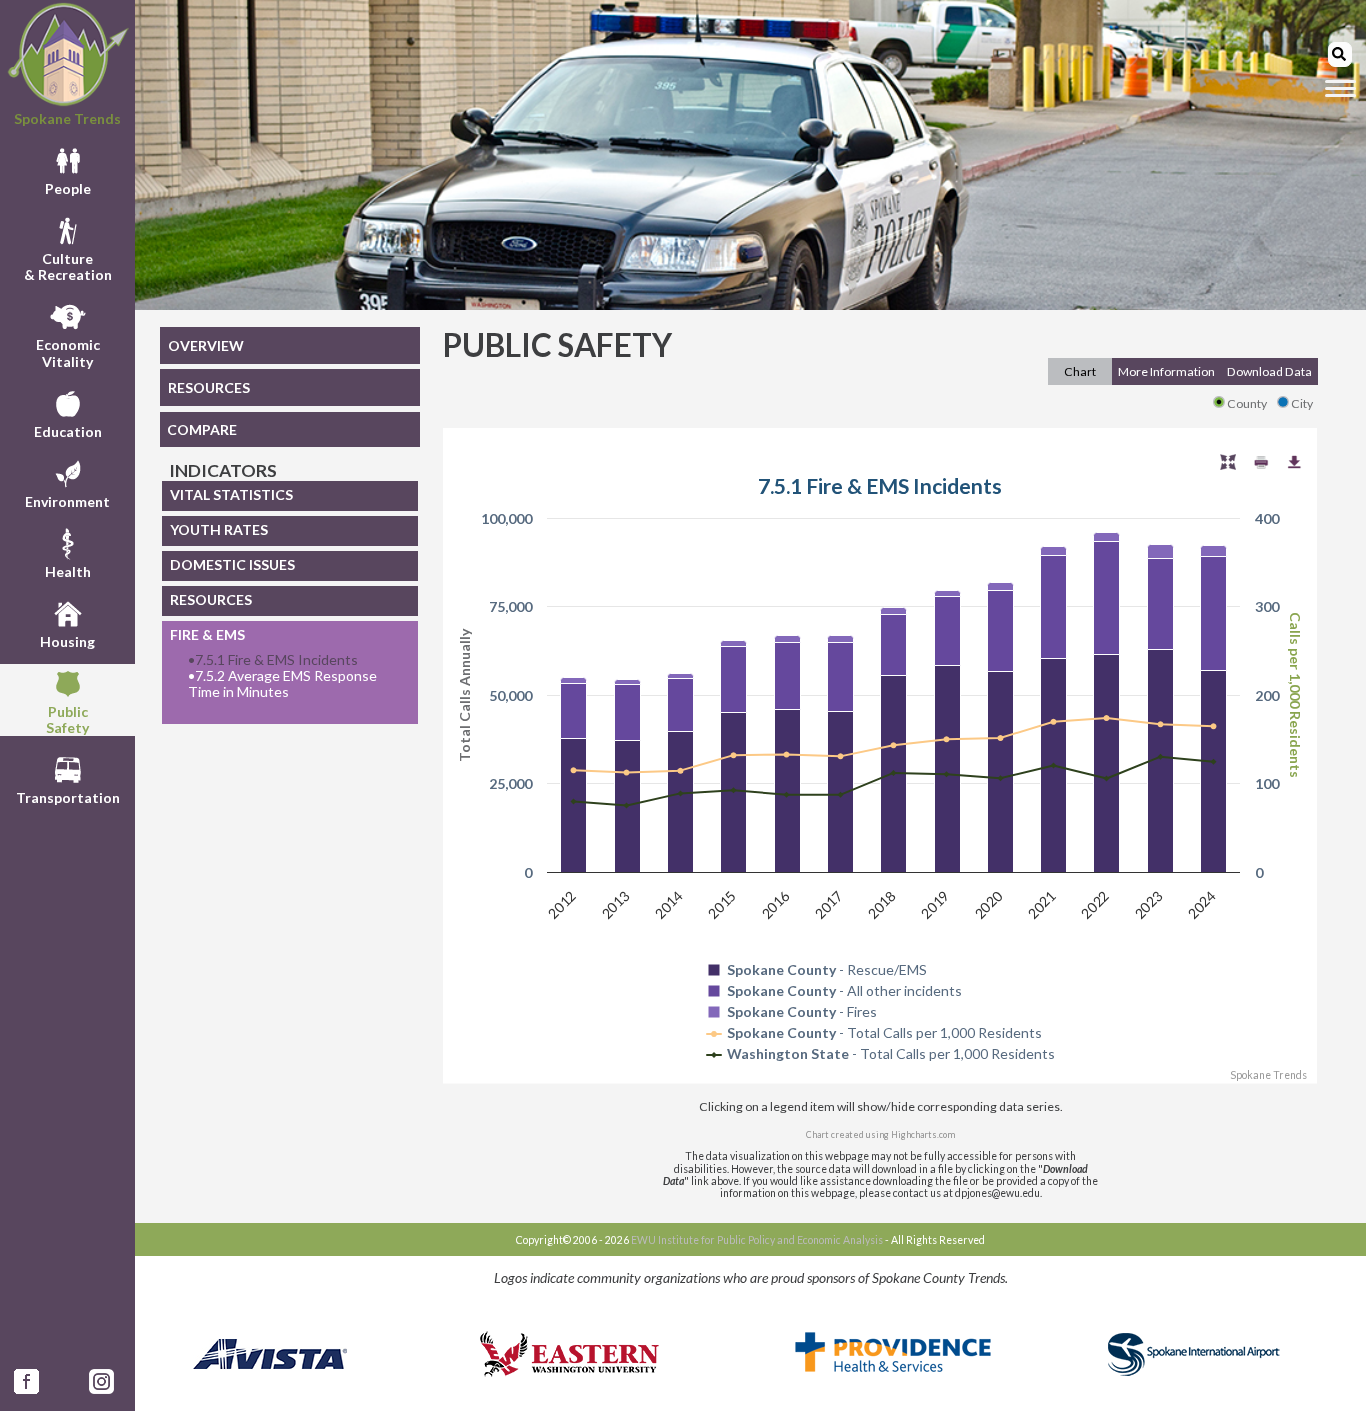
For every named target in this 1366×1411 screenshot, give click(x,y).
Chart (1080, 371)
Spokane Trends (67, 118)
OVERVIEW (206, 345)
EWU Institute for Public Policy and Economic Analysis (757, 1240)
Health (68, 571)
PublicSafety (67, 719)
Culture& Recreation (68, 266)
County (1247, 403)
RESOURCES (209, 387)
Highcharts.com (923, 1134)
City (1302, 403)
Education (68, 431)
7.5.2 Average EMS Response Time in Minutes (282, 684)
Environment (67, 501)
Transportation (68, 797)
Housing (67, 641)
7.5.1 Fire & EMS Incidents (273, 660)
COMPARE (202, 429)
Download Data (1269, 371)
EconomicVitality (68, 352)
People (68, 188)
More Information (1166, 371)
